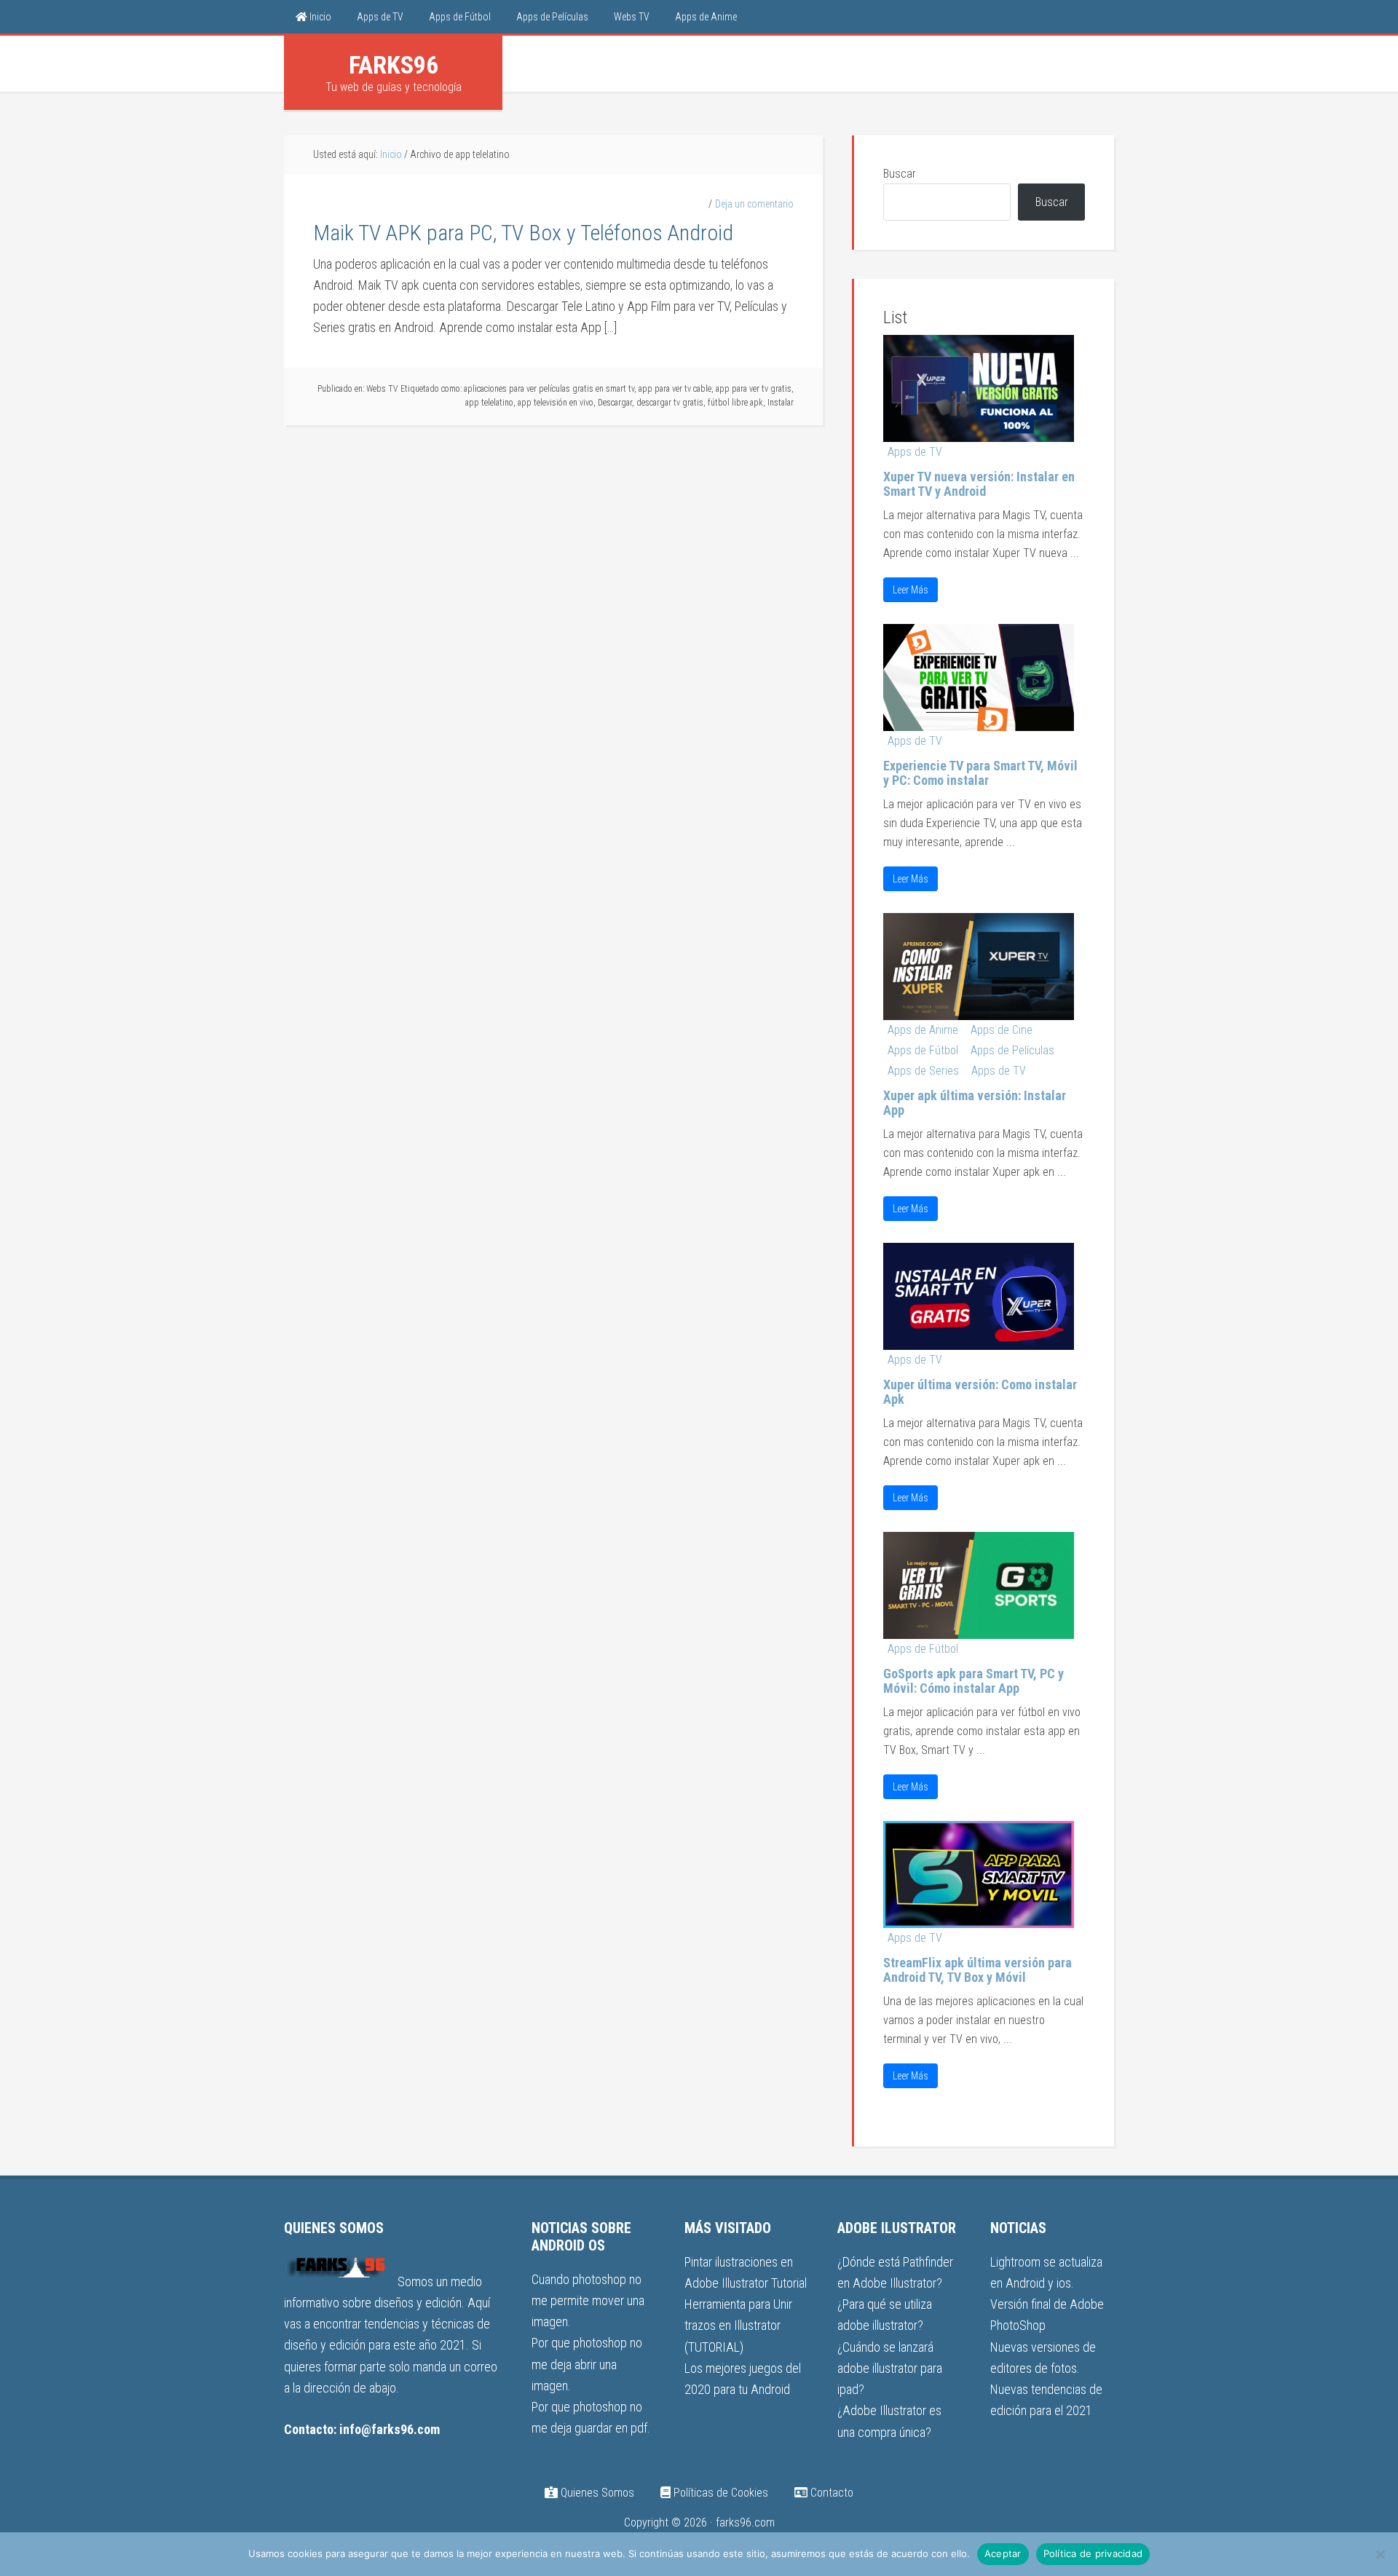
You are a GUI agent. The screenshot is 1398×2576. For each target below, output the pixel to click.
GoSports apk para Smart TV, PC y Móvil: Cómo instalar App (974, 1681)
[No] (1380, 2554)
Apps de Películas (1012, 1050)
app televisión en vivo (556, 403)
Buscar (900, 174)
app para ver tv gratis (754, 389)
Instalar (781, 403)
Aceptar (1003, 2553)
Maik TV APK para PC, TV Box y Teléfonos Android (523, 233)
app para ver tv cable (675, 389)
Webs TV (382, 389)
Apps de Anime (923, 1030)
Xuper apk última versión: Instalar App (975, 1103)
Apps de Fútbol (923, 1050)
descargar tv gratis (670, 403)
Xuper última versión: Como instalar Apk (980, 1392)
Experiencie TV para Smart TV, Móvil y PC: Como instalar (980, 773)
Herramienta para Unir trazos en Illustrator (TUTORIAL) (738, 2326)
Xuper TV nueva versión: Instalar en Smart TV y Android (979, 484)
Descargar (615, 403)
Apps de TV (915, 452)
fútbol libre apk (735, 403)
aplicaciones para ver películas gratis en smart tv (549, 389)
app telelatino (489, 403)
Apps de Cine (1002, 1030)
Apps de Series (923, 1071)
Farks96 (394, 65)
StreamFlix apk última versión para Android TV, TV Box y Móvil (978, 1970)
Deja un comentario (754, 204)
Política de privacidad (1093, 2553)
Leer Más (911, 590)
